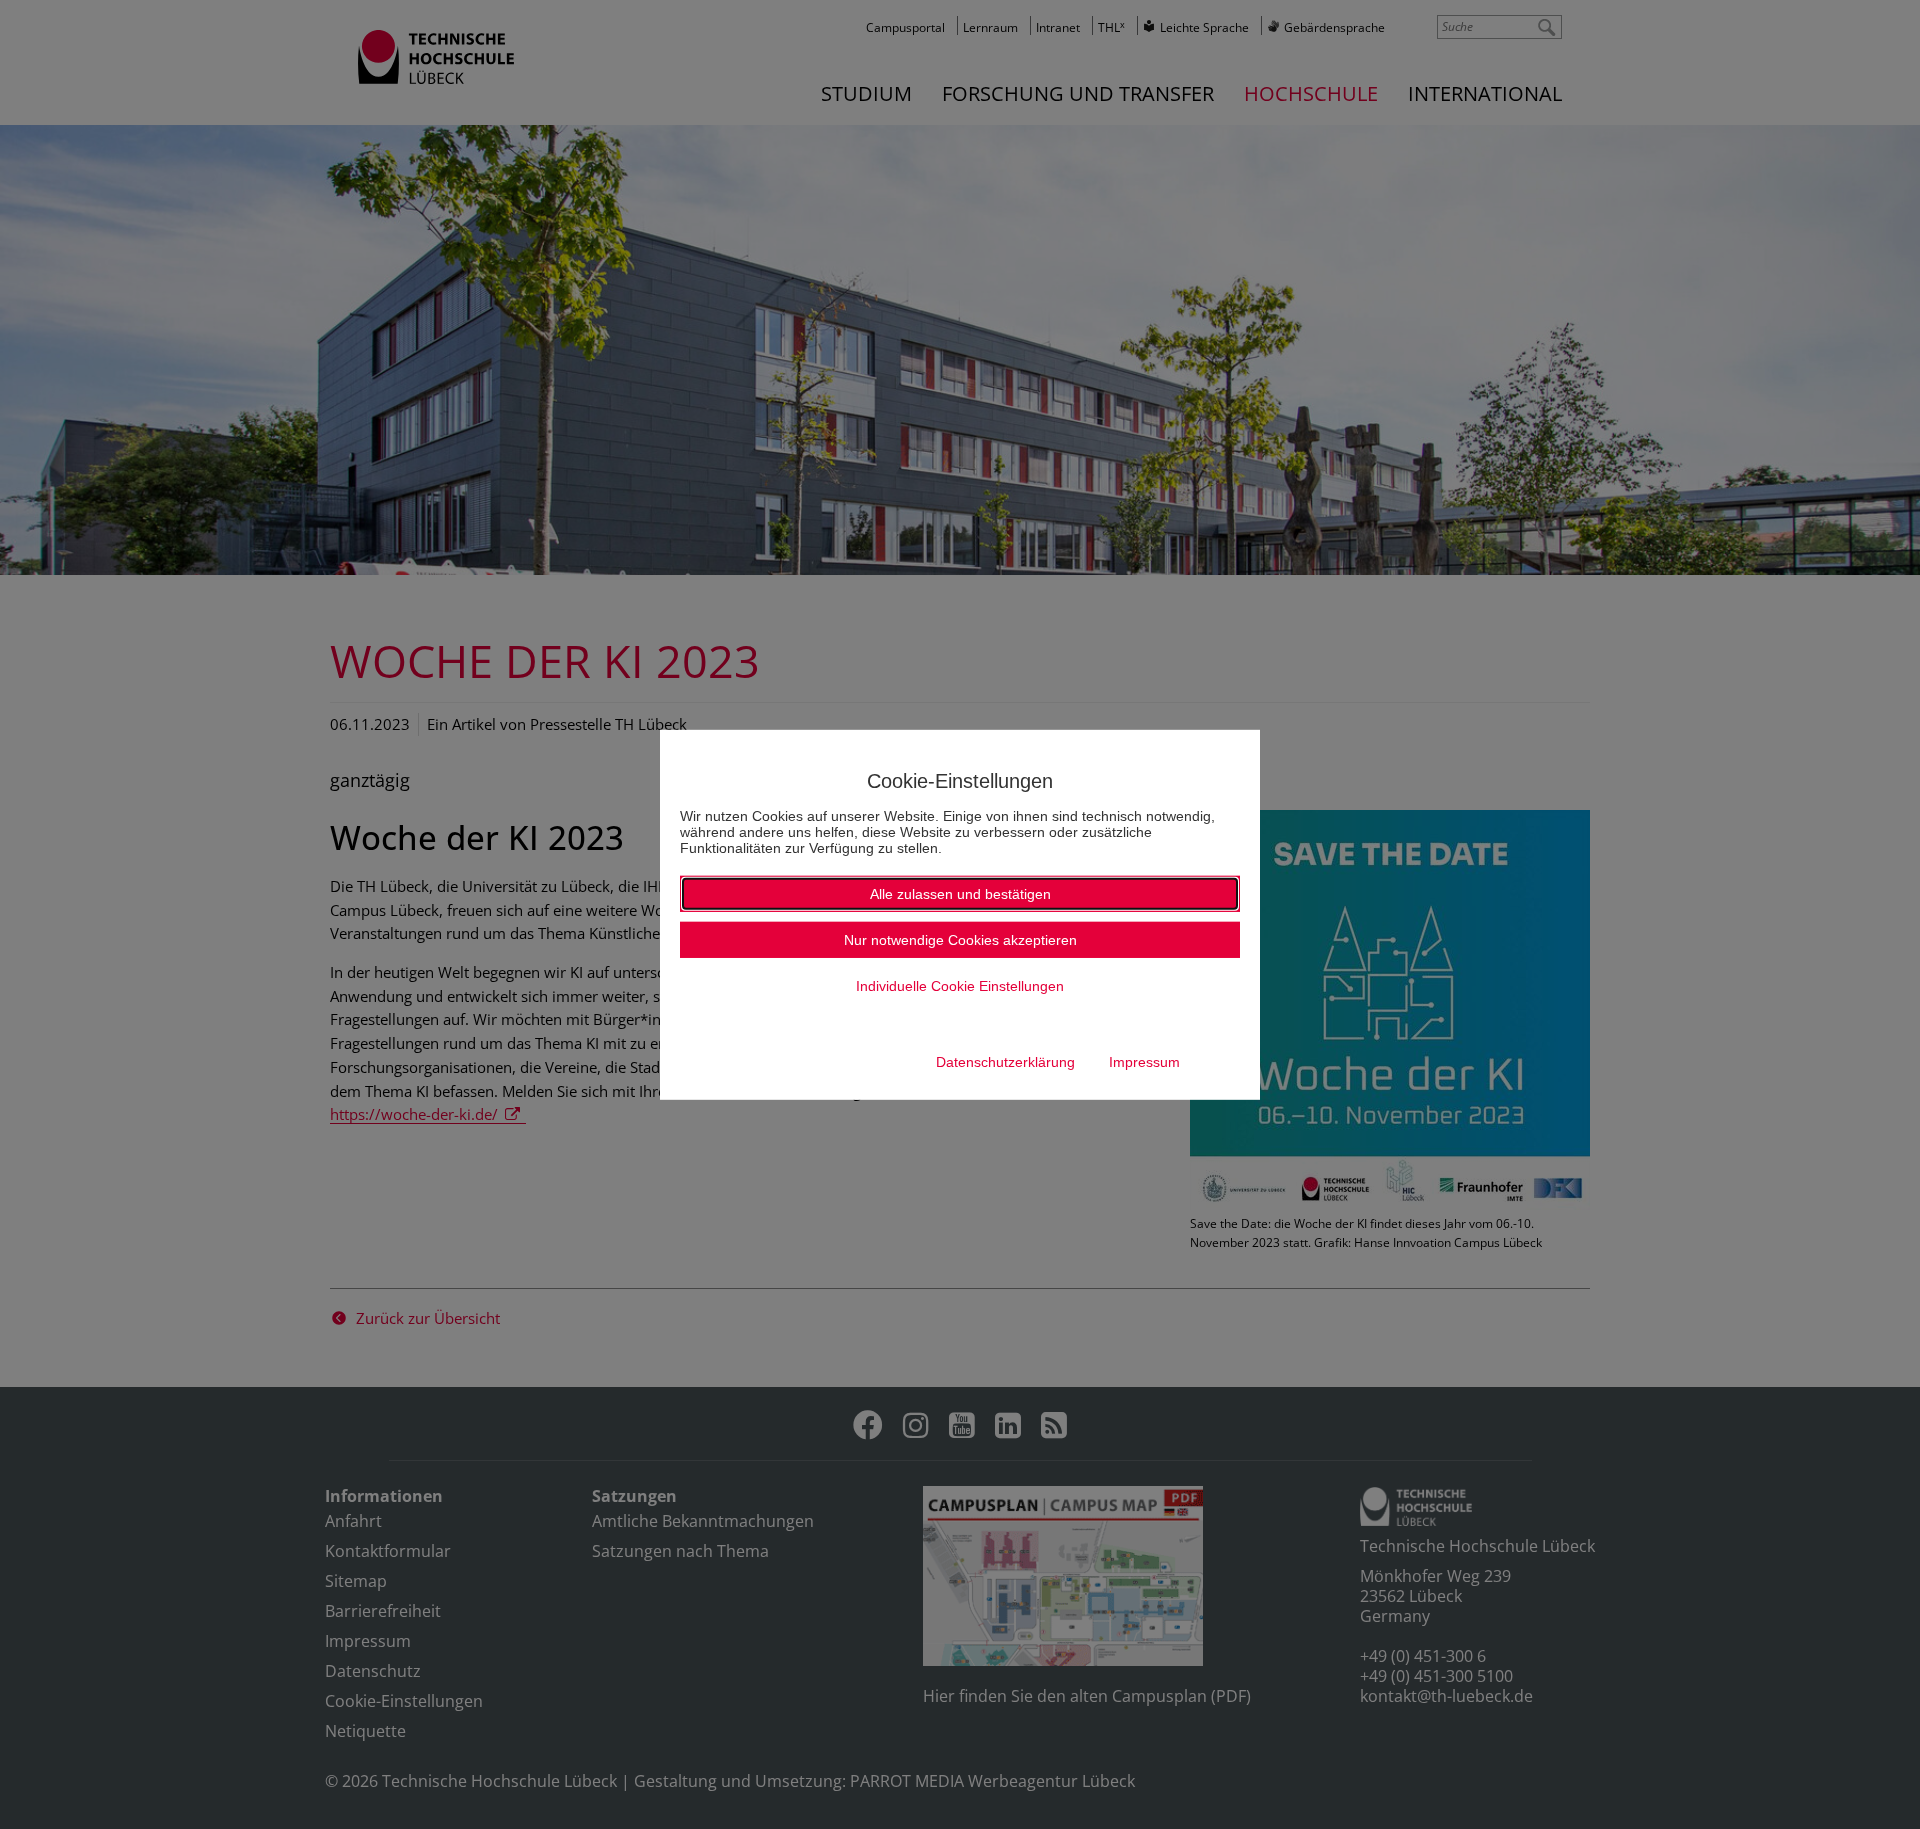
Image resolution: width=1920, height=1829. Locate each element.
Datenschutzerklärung (1005, 1062)
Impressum (1144, 1062)
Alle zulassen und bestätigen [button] (960, 894)
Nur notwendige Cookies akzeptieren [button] (960, 940)
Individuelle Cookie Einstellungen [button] (960, 986)
